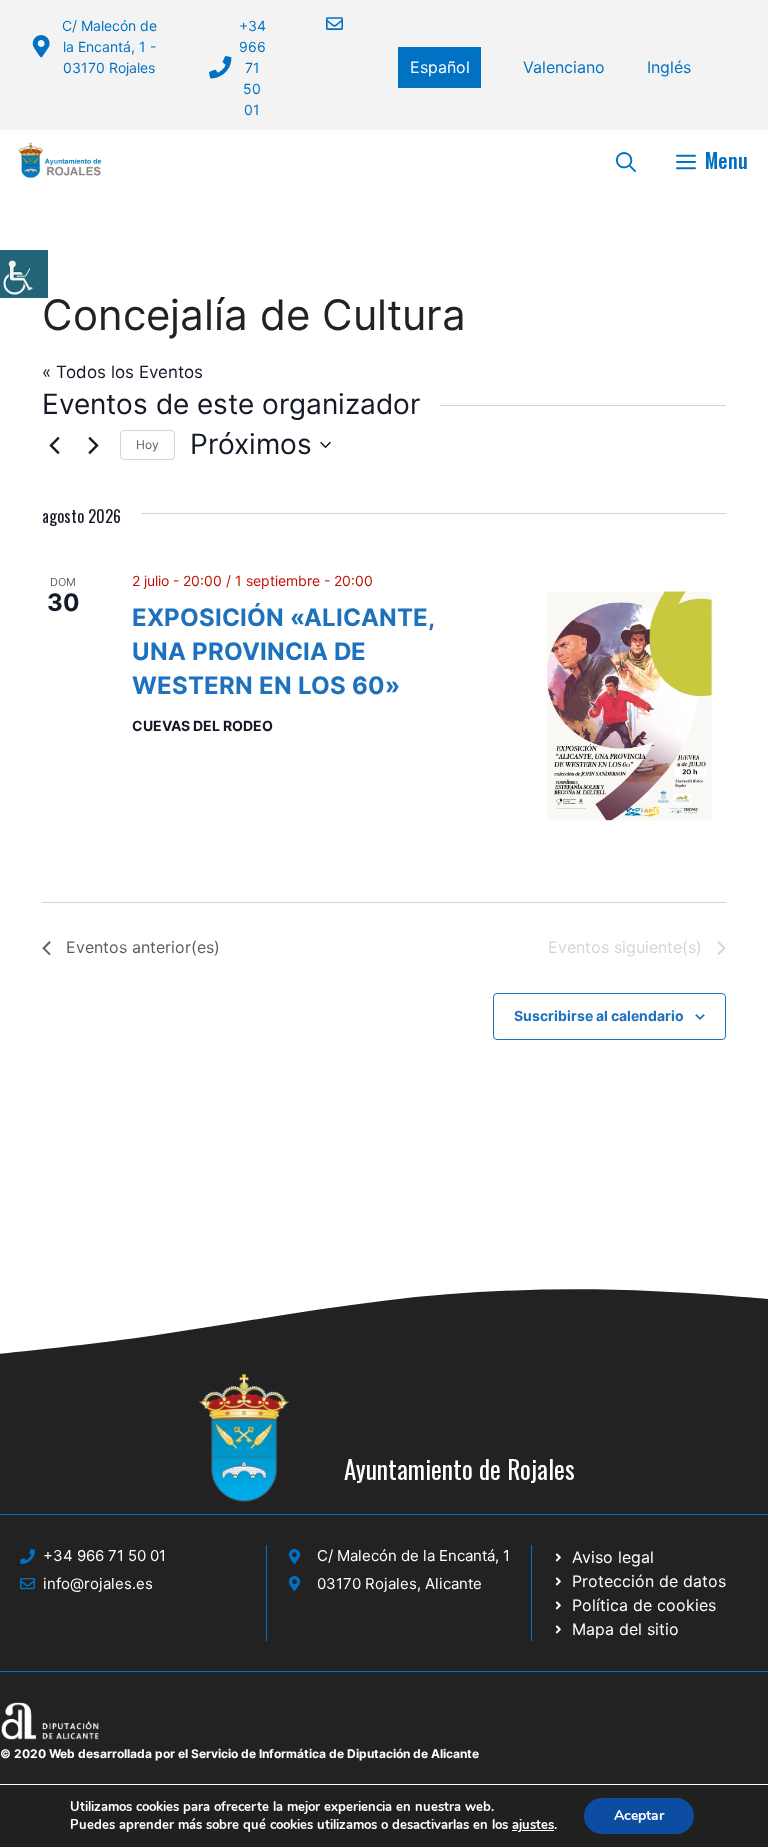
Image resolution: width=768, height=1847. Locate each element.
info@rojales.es (98, 1583)
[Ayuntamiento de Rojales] (60, 160)
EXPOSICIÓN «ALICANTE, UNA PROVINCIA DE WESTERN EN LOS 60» (283, 651)
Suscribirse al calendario (599, 1015)
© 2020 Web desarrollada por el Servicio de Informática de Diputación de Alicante (239, 1753)
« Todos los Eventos (122, 372)
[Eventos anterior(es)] (54, 445)
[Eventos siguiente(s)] (93, 445)
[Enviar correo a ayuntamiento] (322, 23)
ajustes (533, 1825)
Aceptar (639, 1815)
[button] (626, 160)
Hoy (147, 444)
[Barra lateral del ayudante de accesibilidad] (24, 274)
